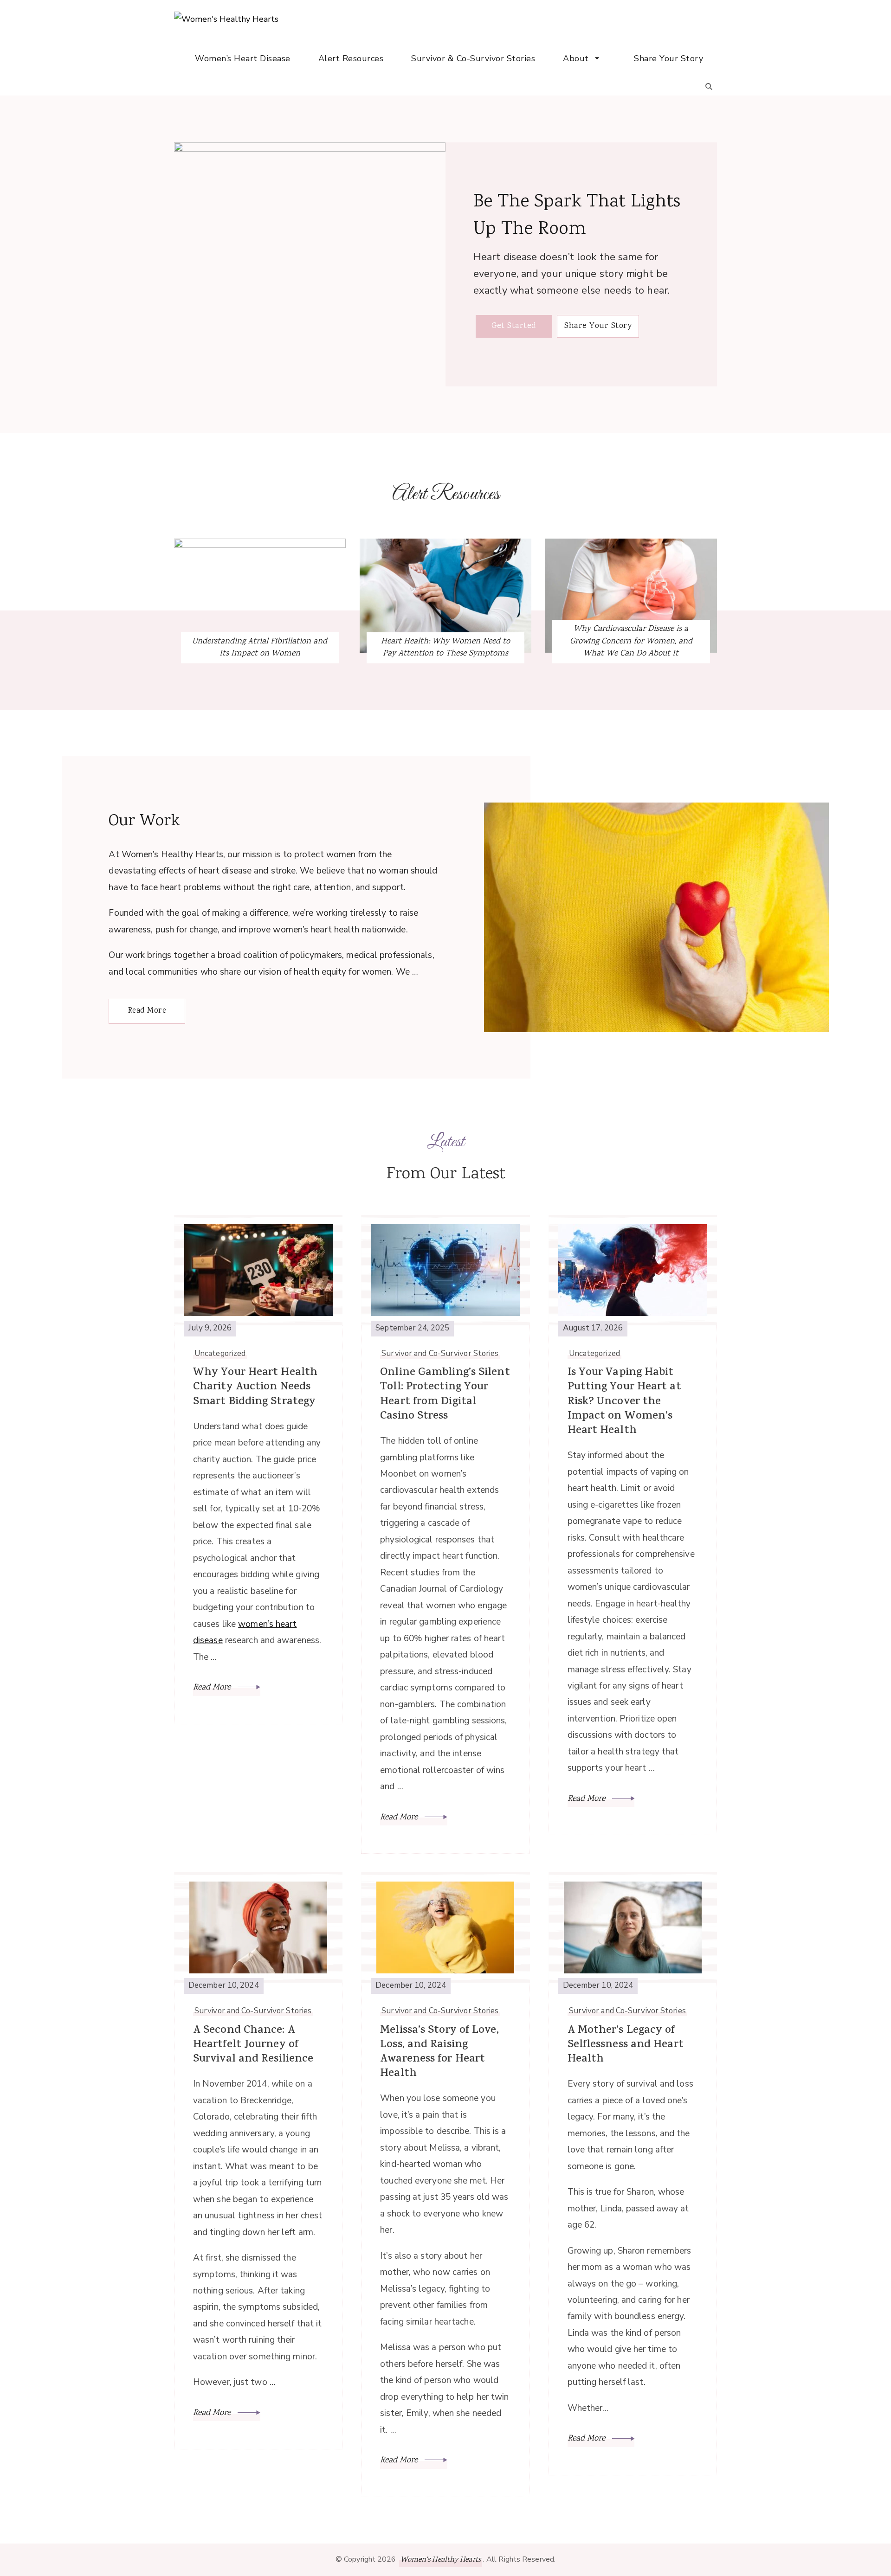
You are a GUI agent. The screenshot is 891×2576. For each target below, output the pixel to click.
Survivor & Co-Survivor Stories (473, 58)
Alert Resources (351, 58)
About (576, 58)
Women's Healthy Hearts (441, 2560)
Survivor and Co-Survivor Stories (440, 1354)
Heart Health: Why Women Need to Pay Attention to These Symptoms (445, 648)
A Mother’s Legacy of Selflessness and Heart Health (626, 2045)
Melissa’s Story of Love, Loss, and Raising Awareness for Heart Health (439, 2052)
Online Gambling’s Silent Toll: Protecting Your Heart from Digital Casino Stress (445, 1395)
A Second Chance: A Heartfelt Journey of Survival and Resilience (253, 2045)
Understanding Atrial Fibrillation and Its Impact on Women (260, 648)
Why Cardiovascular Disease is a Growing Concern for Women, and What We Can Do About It (631, 641)
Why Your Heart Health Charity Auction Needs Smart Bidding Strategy (255, 1388)
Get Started (514, 326)
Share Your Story (668, 58)
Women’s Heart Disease (243, 58)
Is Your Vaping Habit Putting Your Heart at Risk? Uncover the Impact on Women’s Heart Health (624, 1402)
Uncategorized (220, 1354)
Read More (147, 1011)
